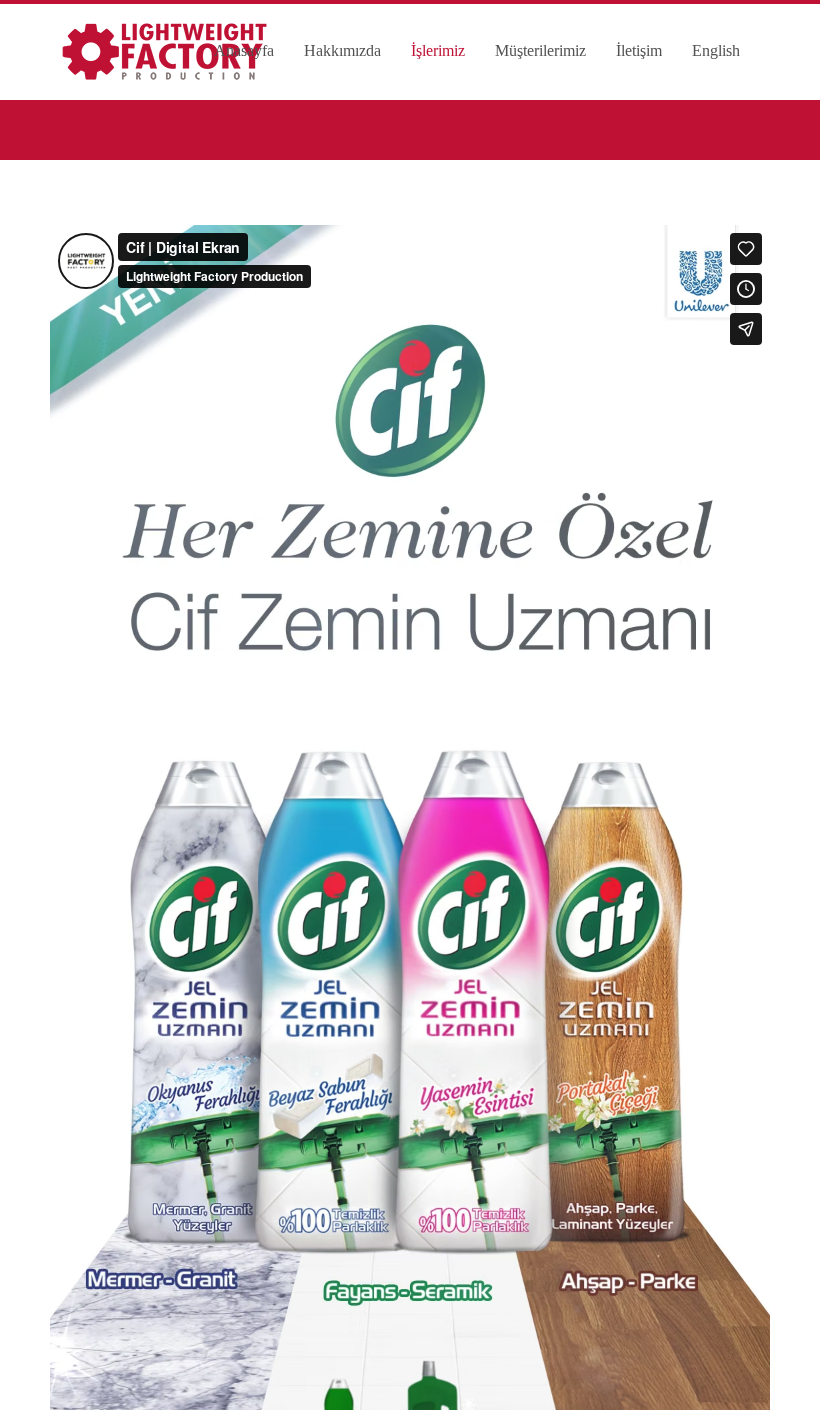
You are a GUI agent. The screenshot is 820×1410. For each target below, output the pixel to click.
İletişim (639, 50)
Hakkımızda (342, 50)
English (716, 50)
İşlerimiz (438, 50)
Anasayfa (244, 50)
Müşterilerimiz (540, 50)
